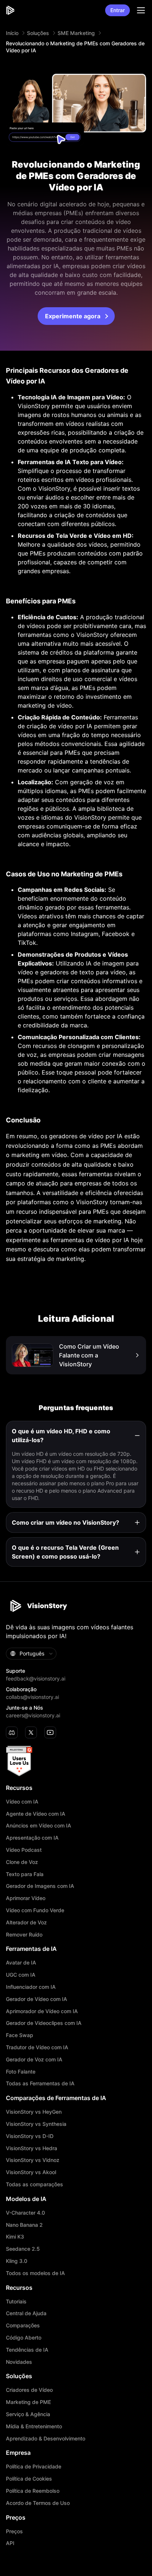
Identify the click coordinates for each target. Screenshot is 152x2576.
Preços (14, 2531)
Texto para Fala (25, 1874)
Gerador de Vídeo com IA (37, 1999)
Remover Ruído (24, 1935)
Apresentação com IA (32, 1838)
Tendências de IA (27, 2350)
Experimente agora (73, 316)
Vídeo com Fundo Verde (35, 1910)
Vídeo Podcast (24, 1850)
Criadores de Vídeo (29, 2390)
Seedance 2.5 (23, 2249)
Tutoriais (16, 2302)
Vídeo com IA (22, 1802)
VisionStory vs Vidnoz (33, 2160)
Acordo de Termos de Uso (38, 2503)
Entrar (118, 10)
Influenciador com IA (31, 1987)
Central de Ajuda (26, 2313)
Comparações (23, 2326)
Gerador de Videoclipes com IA (44, 2023)
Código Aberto (24, 2338)
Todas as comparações (34, 2184)
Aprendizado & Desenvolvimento (46, 2439)
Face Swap (20, 2035)
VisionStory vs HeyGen (34, 2112)
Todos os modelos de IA (35, 2273)
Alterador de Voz (26, 1923)
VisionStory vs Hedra (32, 2148)
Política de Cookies (29, 2479)
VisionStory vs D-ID (30, 2136)
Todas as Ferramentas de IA (40, 2083)
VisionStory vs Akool (31, 2172)
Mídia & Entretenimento (34, 2426)
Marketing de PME (28, 2402)
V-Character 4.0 (25, 2213)
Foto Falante (21, 2072)
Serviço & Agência (28, 2414)
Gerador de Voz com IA (34, 2060)
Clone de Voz (22, 1862)
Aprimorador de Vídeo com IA (42, 2011)
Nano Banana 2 (24, 2225)
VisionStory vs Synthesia (36, 2124)
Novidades (19, 2362)
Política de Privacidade (34, 2467)
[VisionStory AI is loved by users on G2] (76, 1761)
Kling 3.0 (17, 2261)
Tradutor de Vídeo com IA (37, 2047)
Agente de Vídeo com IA (36, 1814)
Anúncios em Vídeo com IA (39, 1826)
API (10, 2543)
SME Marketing (76, 33)
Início (12, 33)
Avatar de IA (21, 1963)
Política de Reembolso (33, 2491)
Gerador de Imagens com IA (40, 1886)
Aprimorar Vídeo (26, 1898)
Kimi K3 (15, 2237)
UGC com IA (21, 1975)
